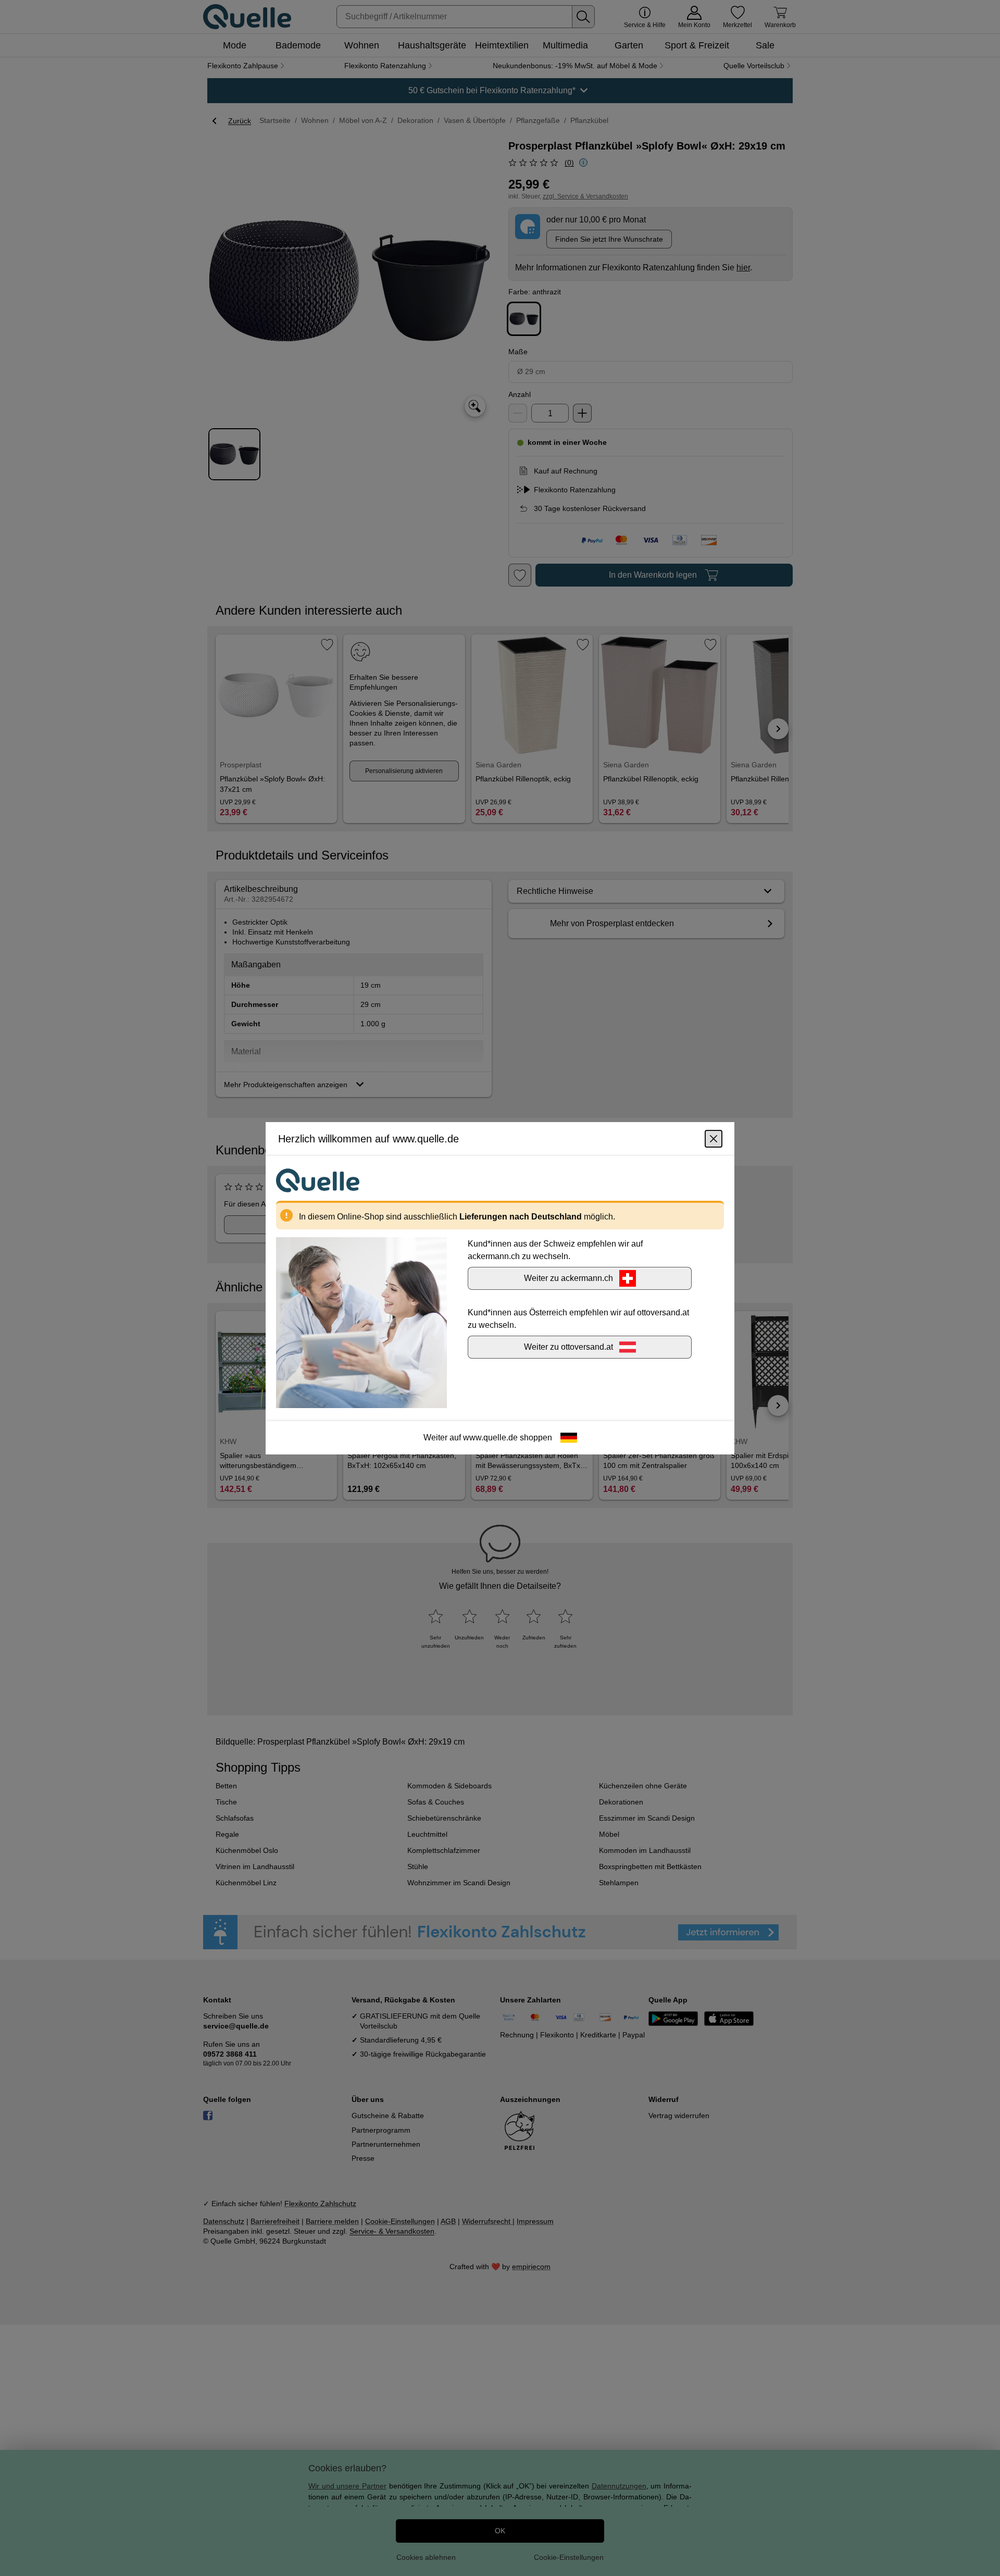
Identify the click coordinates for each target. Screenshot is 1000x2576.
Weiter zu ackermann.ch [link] (568, 1278)
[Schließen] (714, 1138)
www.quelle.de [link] (490, 1437)
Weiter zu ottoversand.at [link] (568, 1346)
